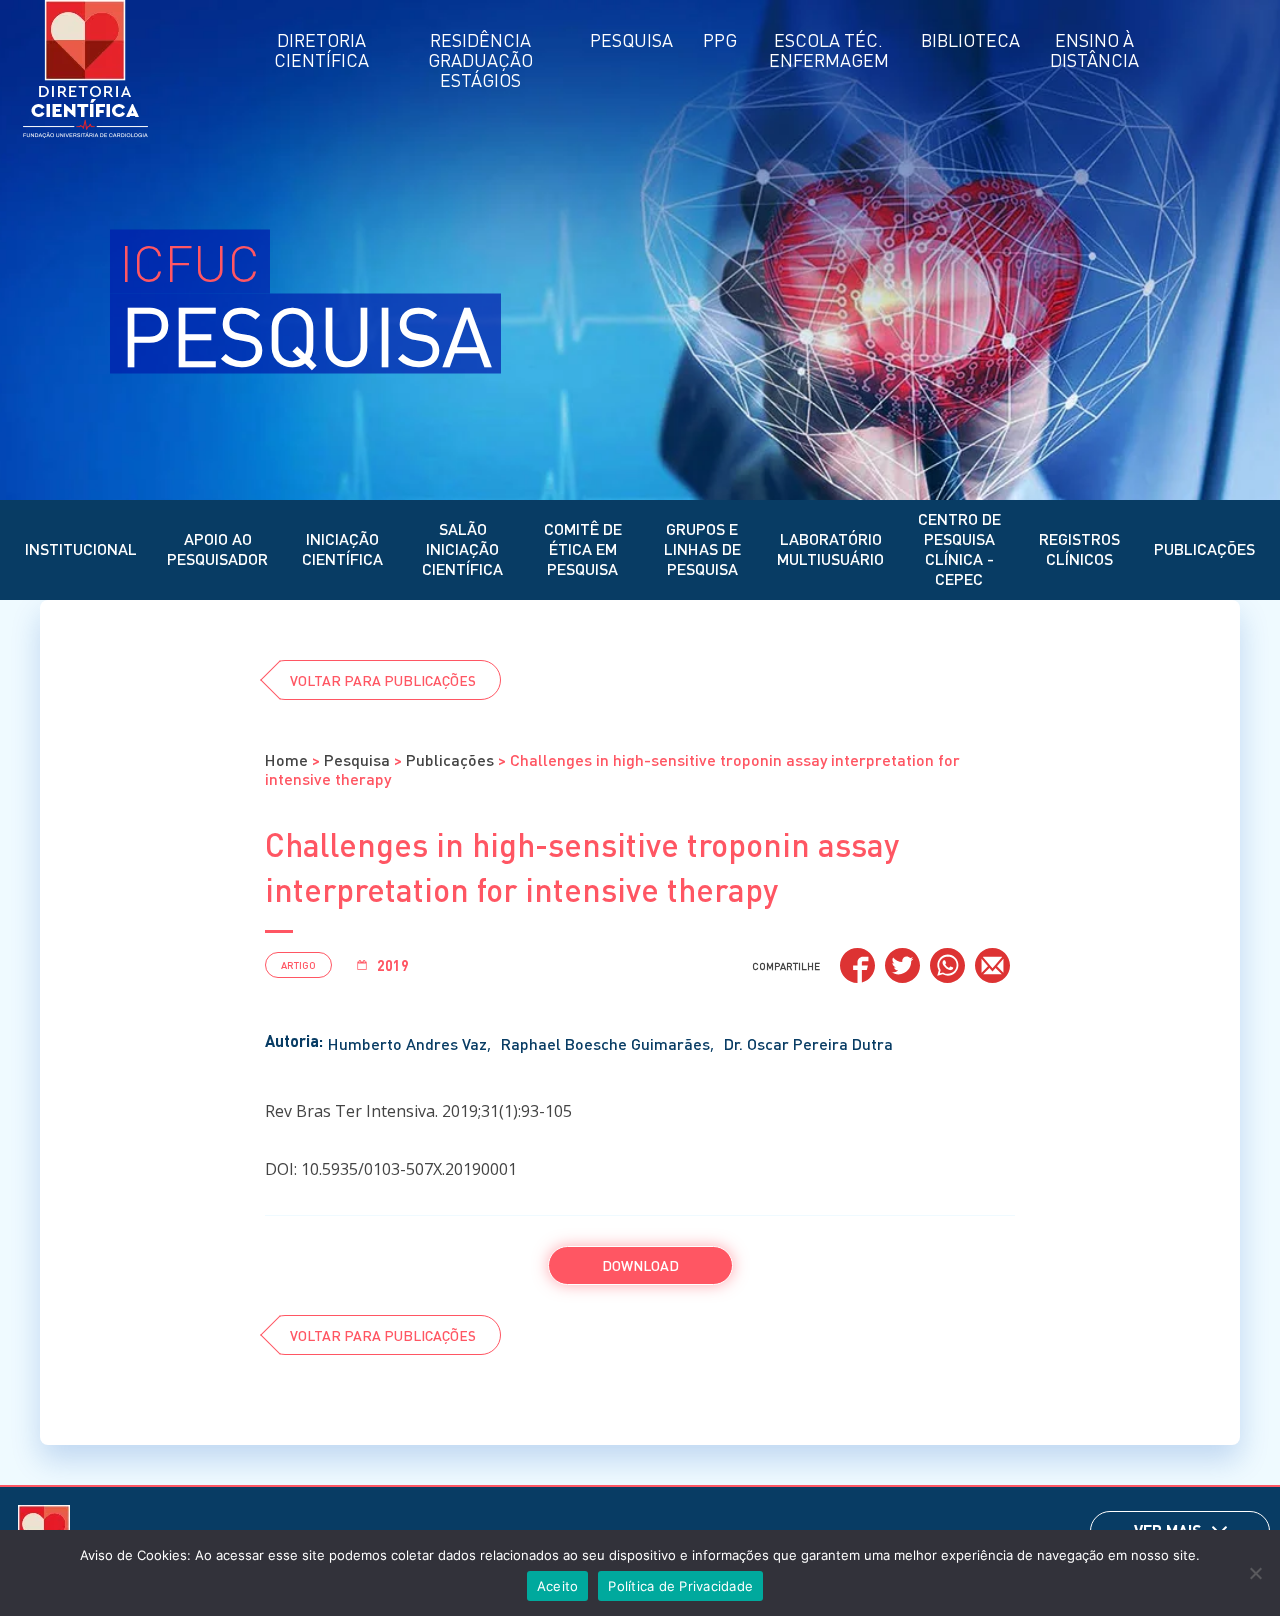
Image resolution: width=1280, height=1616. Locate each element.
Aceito (558, 1586)
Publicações (1204, 548)
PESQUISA (631, 39)
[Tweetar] (902, 965)
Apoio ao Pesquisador (217, 548)
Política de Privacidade (680, 1586)
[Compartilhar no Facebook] (857, 965)
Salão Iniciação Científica (462, 548)
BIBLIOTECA (970, 39)
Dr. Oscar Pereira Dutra (808, 1043)
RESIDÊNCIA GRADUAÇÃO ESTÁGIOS (480, 59)
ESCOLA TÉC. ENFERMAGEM (829, 49)
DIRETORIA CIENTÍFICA (321, 49)
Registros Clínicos (1079, 548)
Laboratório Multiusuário (830, 548)
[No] (1255, 1573)
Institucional (81, 548)
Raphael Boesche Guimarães (605, 1043)
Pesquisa (357, 759)
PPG (720, 39)
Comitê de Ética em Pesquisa (583, 548)
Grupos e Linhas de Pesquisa (702, 548)
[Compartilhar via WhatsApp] (947, 965)
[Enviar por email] (992, 965)
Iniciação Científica (342, 548)
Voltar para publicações (383, 680)
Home (286, 759)
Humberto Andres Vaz (407, 1043)
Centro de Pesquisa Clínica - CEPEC (959, 548)
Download (640, 1265)
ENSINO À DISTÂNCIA (1094, 49)
